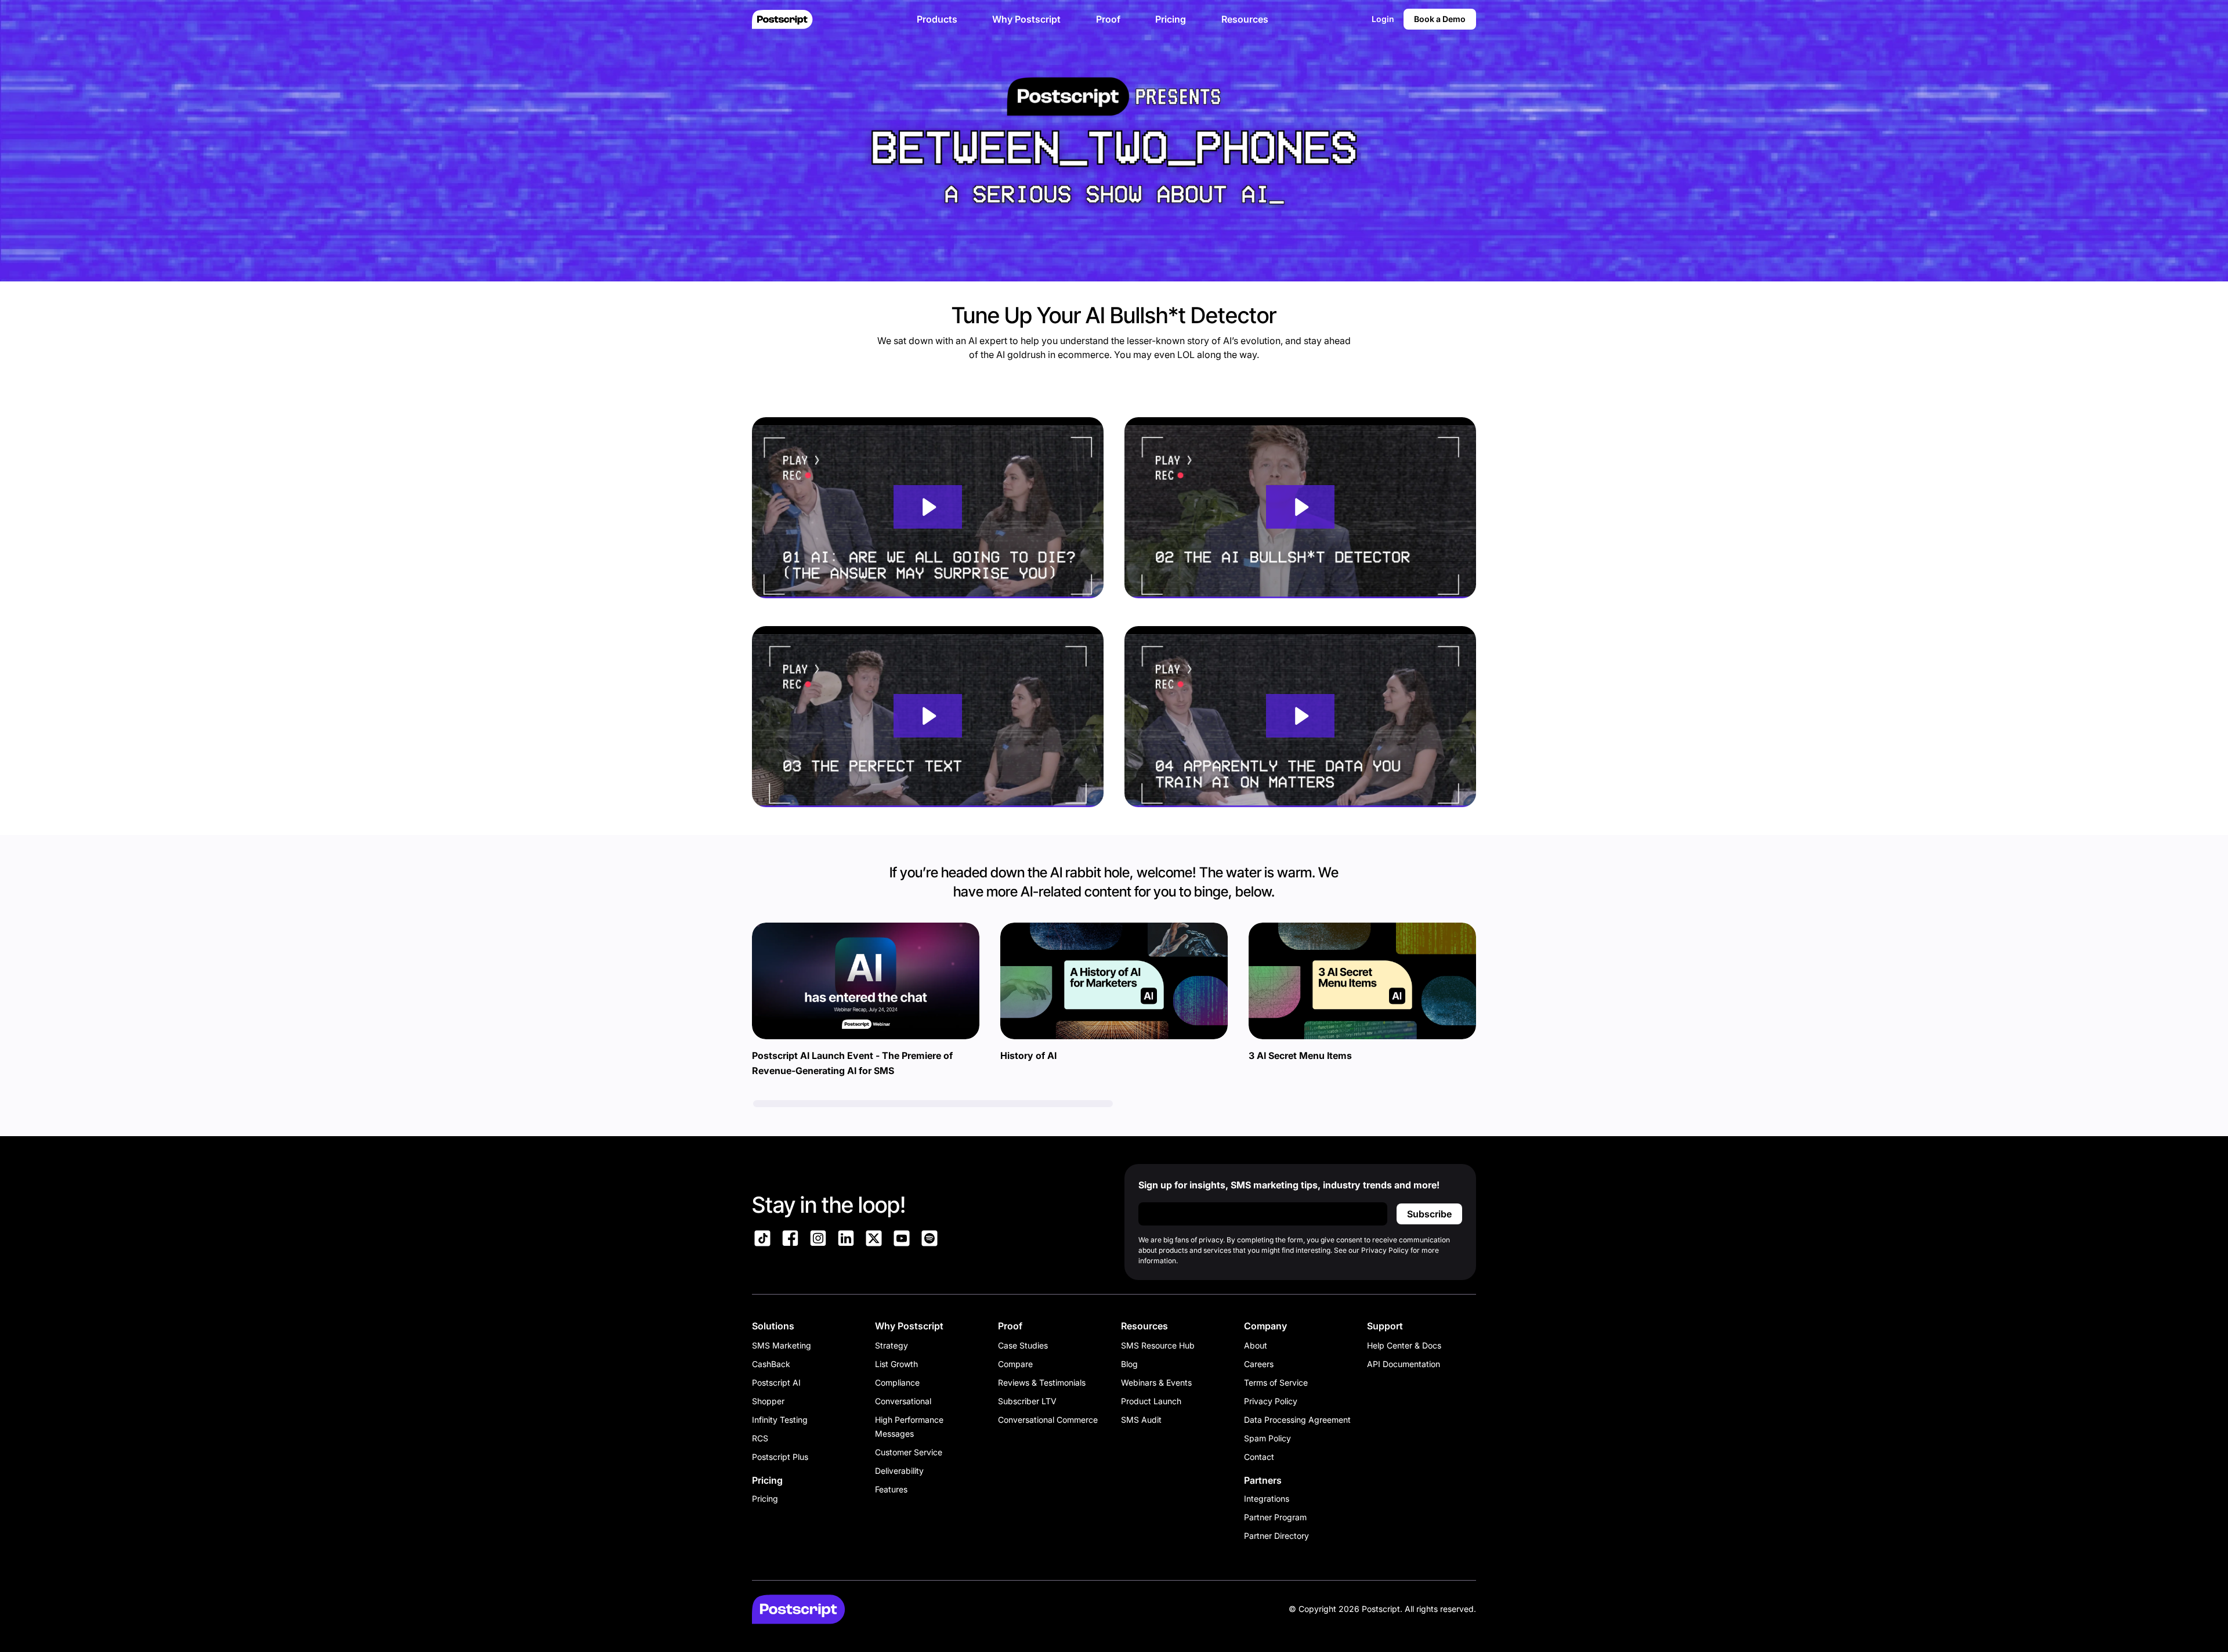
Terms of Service (1276, 1382)
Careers (1259, 1364)
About (1256, 1345)
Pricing (765, 1499)
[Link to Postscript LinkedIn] (846, 1240)
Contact (1259, 1457)
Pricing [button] (1171, 19)
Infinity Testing (780, 1420)
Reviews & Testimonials (1042, 1382)
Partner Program (1275, 1517)
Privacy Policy (1271, 1401)
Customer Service (909, 1452)
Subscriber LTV (1027, 1401)
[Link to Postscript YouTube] (902, 1240)
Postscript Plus (780, 1457)
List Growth (896, 1364)
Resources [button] (1245, 19)
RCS (760, 1438)
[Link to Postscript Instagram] (818, 1240)
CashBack (771, 1364)
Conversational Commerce (1048, 1420)
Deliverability (899, 1471)
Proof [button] (1108, 19)
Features (891, 1489)
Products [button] (937, 19)
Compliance (897, 1382)
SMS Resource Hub (1158, 1345)
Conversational (903, 1401)
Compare (1015, 1364)
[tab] (933, 1104)
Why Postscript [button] (1026, 19)
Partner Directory (1276, 1536)
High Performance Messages (909, 1427)
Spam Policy (1267, 1438)
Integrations (1267, 1499)
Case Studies (1023, 1345)
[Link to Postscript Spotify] (929, 1240)
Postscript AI (776, 1382)
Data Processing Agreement (1297, 1420)
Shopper (768, 1401)
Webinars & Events (1156, 1382)
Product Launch (1151, 1401)
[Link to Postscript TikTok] (762, 1240)
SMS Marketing (782, 1345)
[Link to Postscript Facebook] (790, 1240)
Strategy (891, 1345)
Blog (1129, 1364)
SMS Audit (1141, 1420)
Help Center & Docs (1404, 1345)
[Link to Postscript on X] (874, 1240)
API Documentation (1404, 1364)
